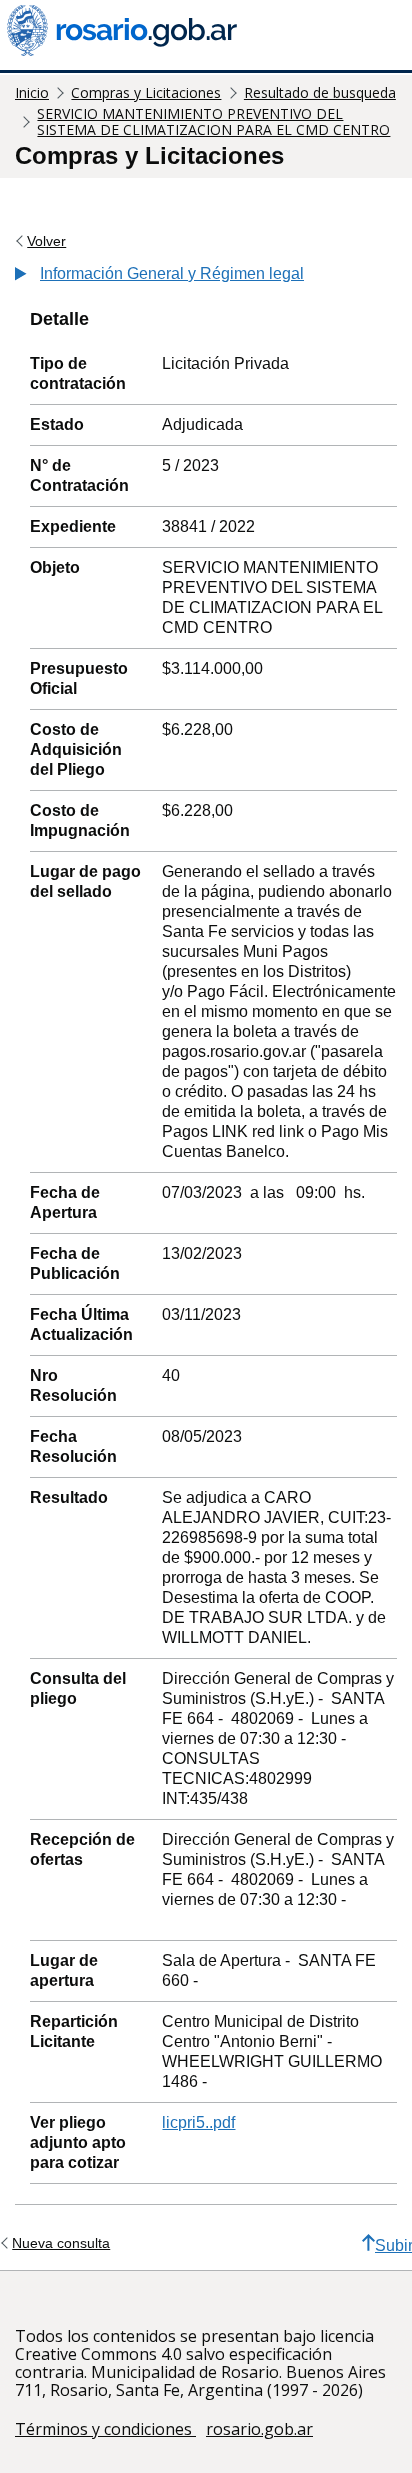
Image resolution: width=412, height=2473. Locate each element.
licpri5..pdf (198, 2122)
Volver (46, 241)
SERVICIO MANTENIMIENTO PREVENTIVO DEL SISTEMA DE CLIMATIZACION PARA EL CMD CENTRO (213, 121)
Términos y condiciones (105, 2429)
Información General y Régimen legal (172, 273)
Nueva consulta (61, 2243)
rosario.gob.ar (259, 2429)
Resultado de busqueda (320, 92)
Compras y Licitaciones (146, 92)
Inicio (32, 92)
